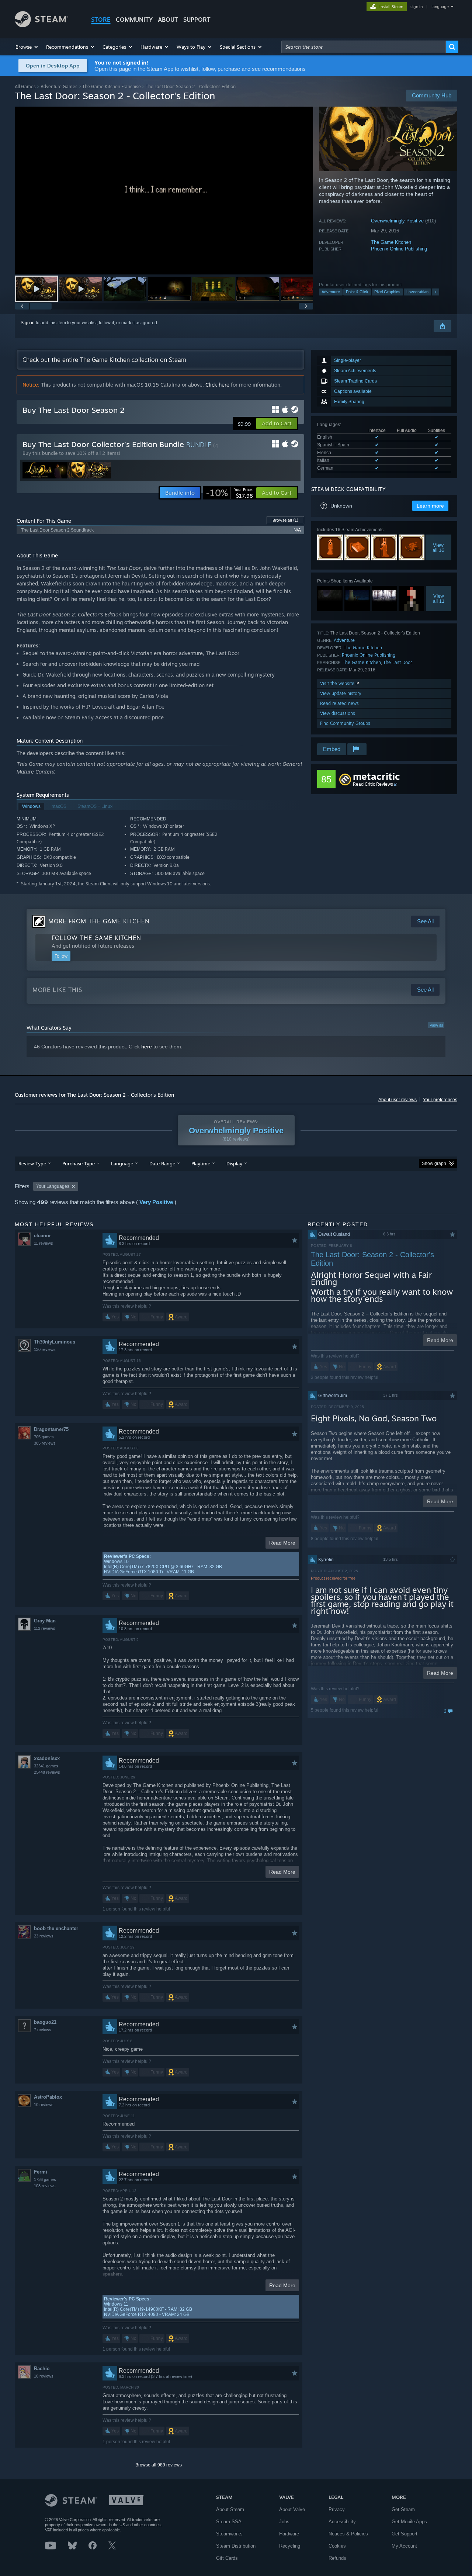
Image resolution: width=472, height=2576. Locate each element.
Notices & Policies (348, 2534)
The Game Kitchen (391, 242)
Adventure (331, 292)
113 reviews (45, 1628)
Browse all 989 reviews (159, 2465)
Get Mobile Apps (409, 2522)
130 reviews (45, 1349)
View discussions (338, 713)
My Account (404, 2546)
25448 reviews (47, 1772)
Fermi (41, 2172)
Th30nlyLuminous (55, 1342)
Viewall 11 (439, 598)
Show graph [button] (434, 1163)
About (168, 20)
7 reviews (43, 2030)
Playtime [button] (201, 1163)
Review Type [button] (32, 1163)
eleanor (42, 1236)
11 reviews (44, 1243)
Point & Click (357, 292)
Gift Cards (227, 2558)
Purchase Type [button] (79, 1163)
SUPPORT (197, 20)
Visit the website (338, 683)
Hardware (289, 2534)
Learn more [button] (430, 506)
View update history (341, 693)
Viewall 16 (438, 547)
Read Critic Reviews (373, 784)
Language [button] (122, 1163)
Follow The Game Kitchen (96, 938)
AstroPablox (48, 2097)
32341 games (46, 1766)
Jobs (284, 2522)
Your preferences (440, 1100)
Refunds (337, 2558)
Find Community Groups (345, 723)
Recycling (290, 2546)
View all (436, 1025)
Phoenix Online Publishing (399, 249)
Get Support (405, 2534)
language (440, 7)
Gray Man (45, 1621)
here (147, 1047)
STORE (101, 20)
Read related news (339, 703)
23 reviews (44, 1936)
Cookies (337, 2546)
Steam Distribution (236, 2546)
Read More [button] (282, 1543)
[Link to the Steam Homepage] (41, 25)
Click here (217, 385)
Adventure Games (59, 87)
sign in (417, 7)
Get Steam (403, 2509)
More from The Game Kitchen (99, 921)
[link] (229, 493)
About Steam (230, 2509)
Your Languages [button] (53, 1186)
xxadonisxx (47, 1758)
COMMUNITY (134, 20)
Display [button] (234, 1163)
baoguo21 (45, 2022)
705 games (44, 1437)
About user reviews (398, 1100)
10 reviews (44, 2105)
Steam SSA (229, 2522)
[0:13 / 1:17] (164, 191)
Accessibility (342, 2522)
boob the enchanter (56, 1928)
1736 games (45, 2179)
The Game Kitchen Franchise (112, 87)
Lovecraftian (417, 292)
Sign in (28, 323)
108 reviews (45, 2186)
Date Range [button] (162, 1163)
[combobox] (364, 47)
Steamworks (229, 2534)
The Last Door (398, 662)
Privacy (337, 2509)
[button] (27, 47)
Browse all (285, 520)
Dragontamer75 (51, 1429)
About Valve (292, 2509)
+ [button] (435, 292)
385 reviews (45, 1443)
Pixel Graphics (387, 292)
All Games (25, 87)
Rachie (42, 2368)
